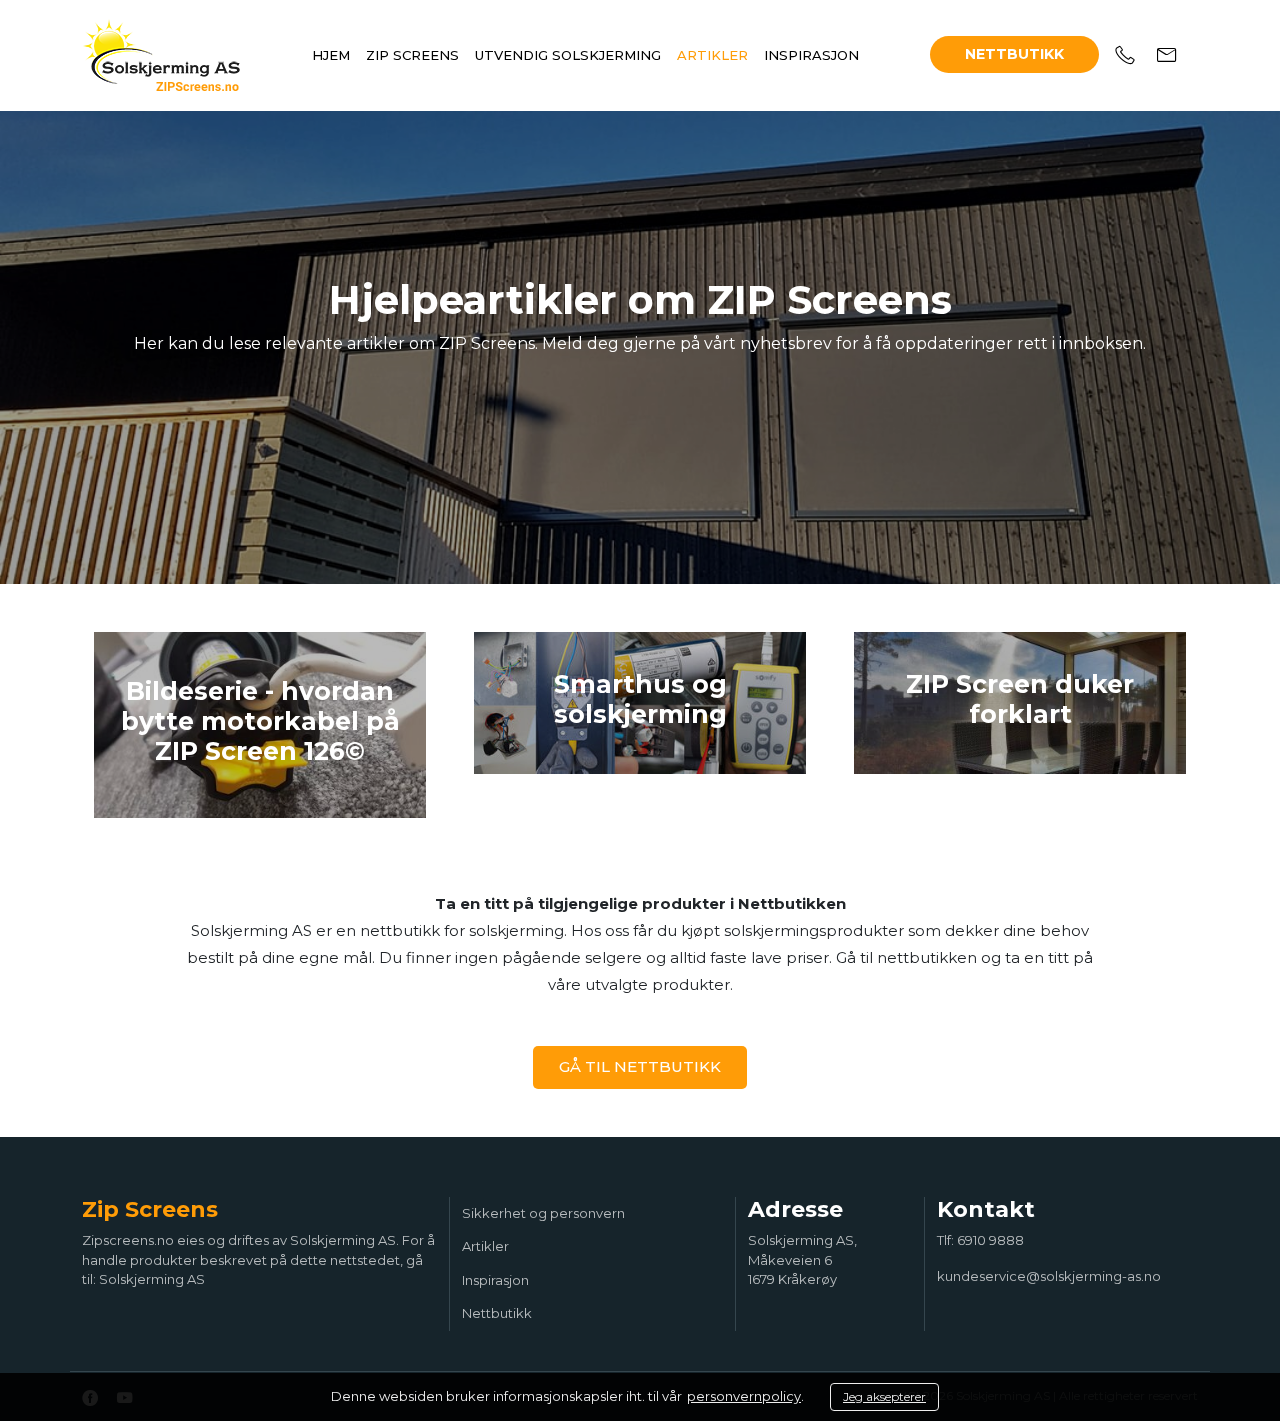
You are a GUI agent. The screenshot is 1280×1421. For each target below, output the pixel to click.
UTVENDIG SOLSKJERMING (568, 55)
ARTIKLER (712, 55)
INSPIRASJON (811, 55)
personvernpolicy (744, 1396)
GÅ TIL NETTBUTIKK (640, 1066)
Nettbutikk (1014, 54)
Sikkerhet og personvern (543, 1213)
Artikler (485, 1246)
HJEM (331, 55)
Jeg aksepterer (884, 1396)
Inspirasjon (495, 1280)
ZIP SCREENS (412, 55)
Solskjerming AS (152, 1279)
